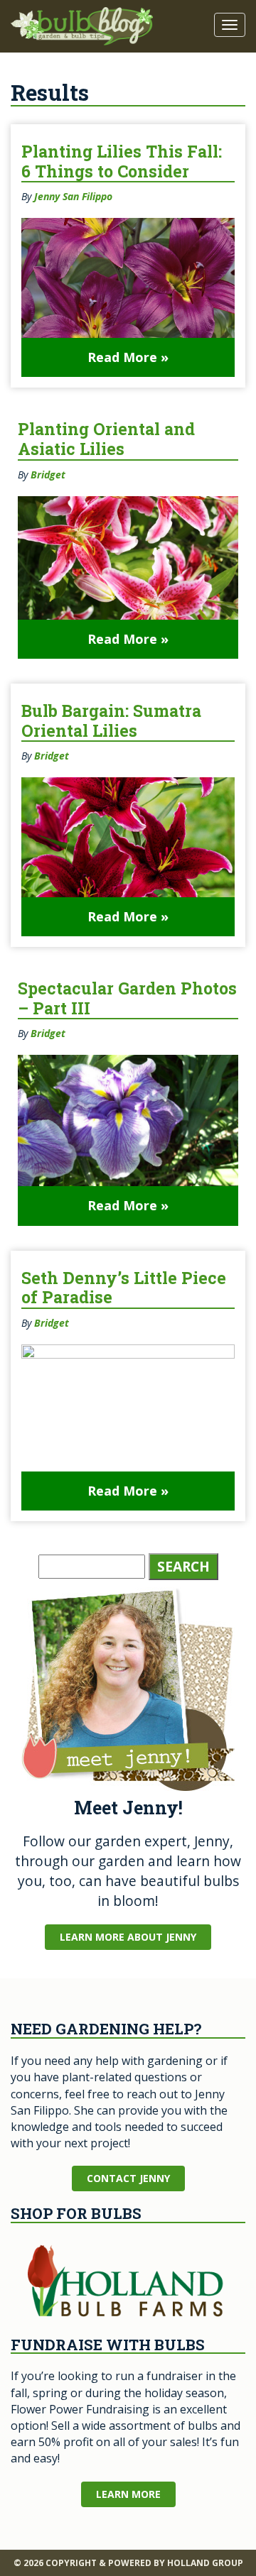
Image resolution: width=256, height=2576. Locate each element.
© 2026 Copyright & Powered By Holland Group (128, 2563)
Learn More (128, 2494)
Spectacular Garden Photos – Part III (127, 998)
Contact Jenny (128, 2178)
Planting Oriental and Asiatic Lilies (106, 439)
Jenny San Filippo (73, 196)
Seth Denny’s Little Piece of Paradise (124, 1288)
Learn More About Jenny (128, 1937)
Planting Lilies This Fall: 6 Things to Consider (122, 161)
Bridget (48, 475)
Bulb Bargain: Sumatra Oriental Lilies (111, 720)
